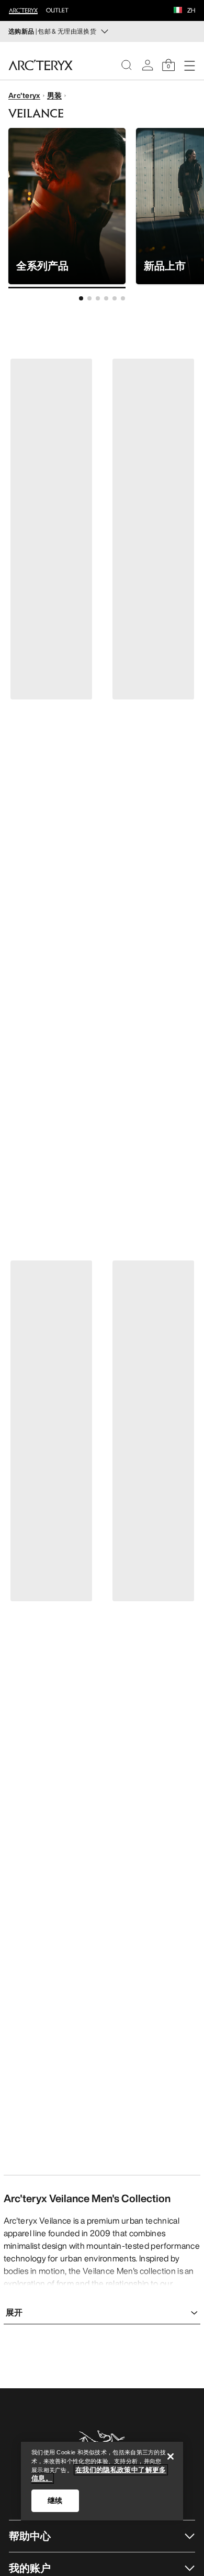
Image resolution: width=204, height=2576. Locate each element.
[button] (178, 11)
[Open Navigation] (189, 65)
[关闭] (171, 2456)
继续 (55, 2500)
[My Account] (148, 65)
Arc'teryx (24, 95)
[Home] (41, 65)
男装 (55, 95)
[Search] (127, 65)
